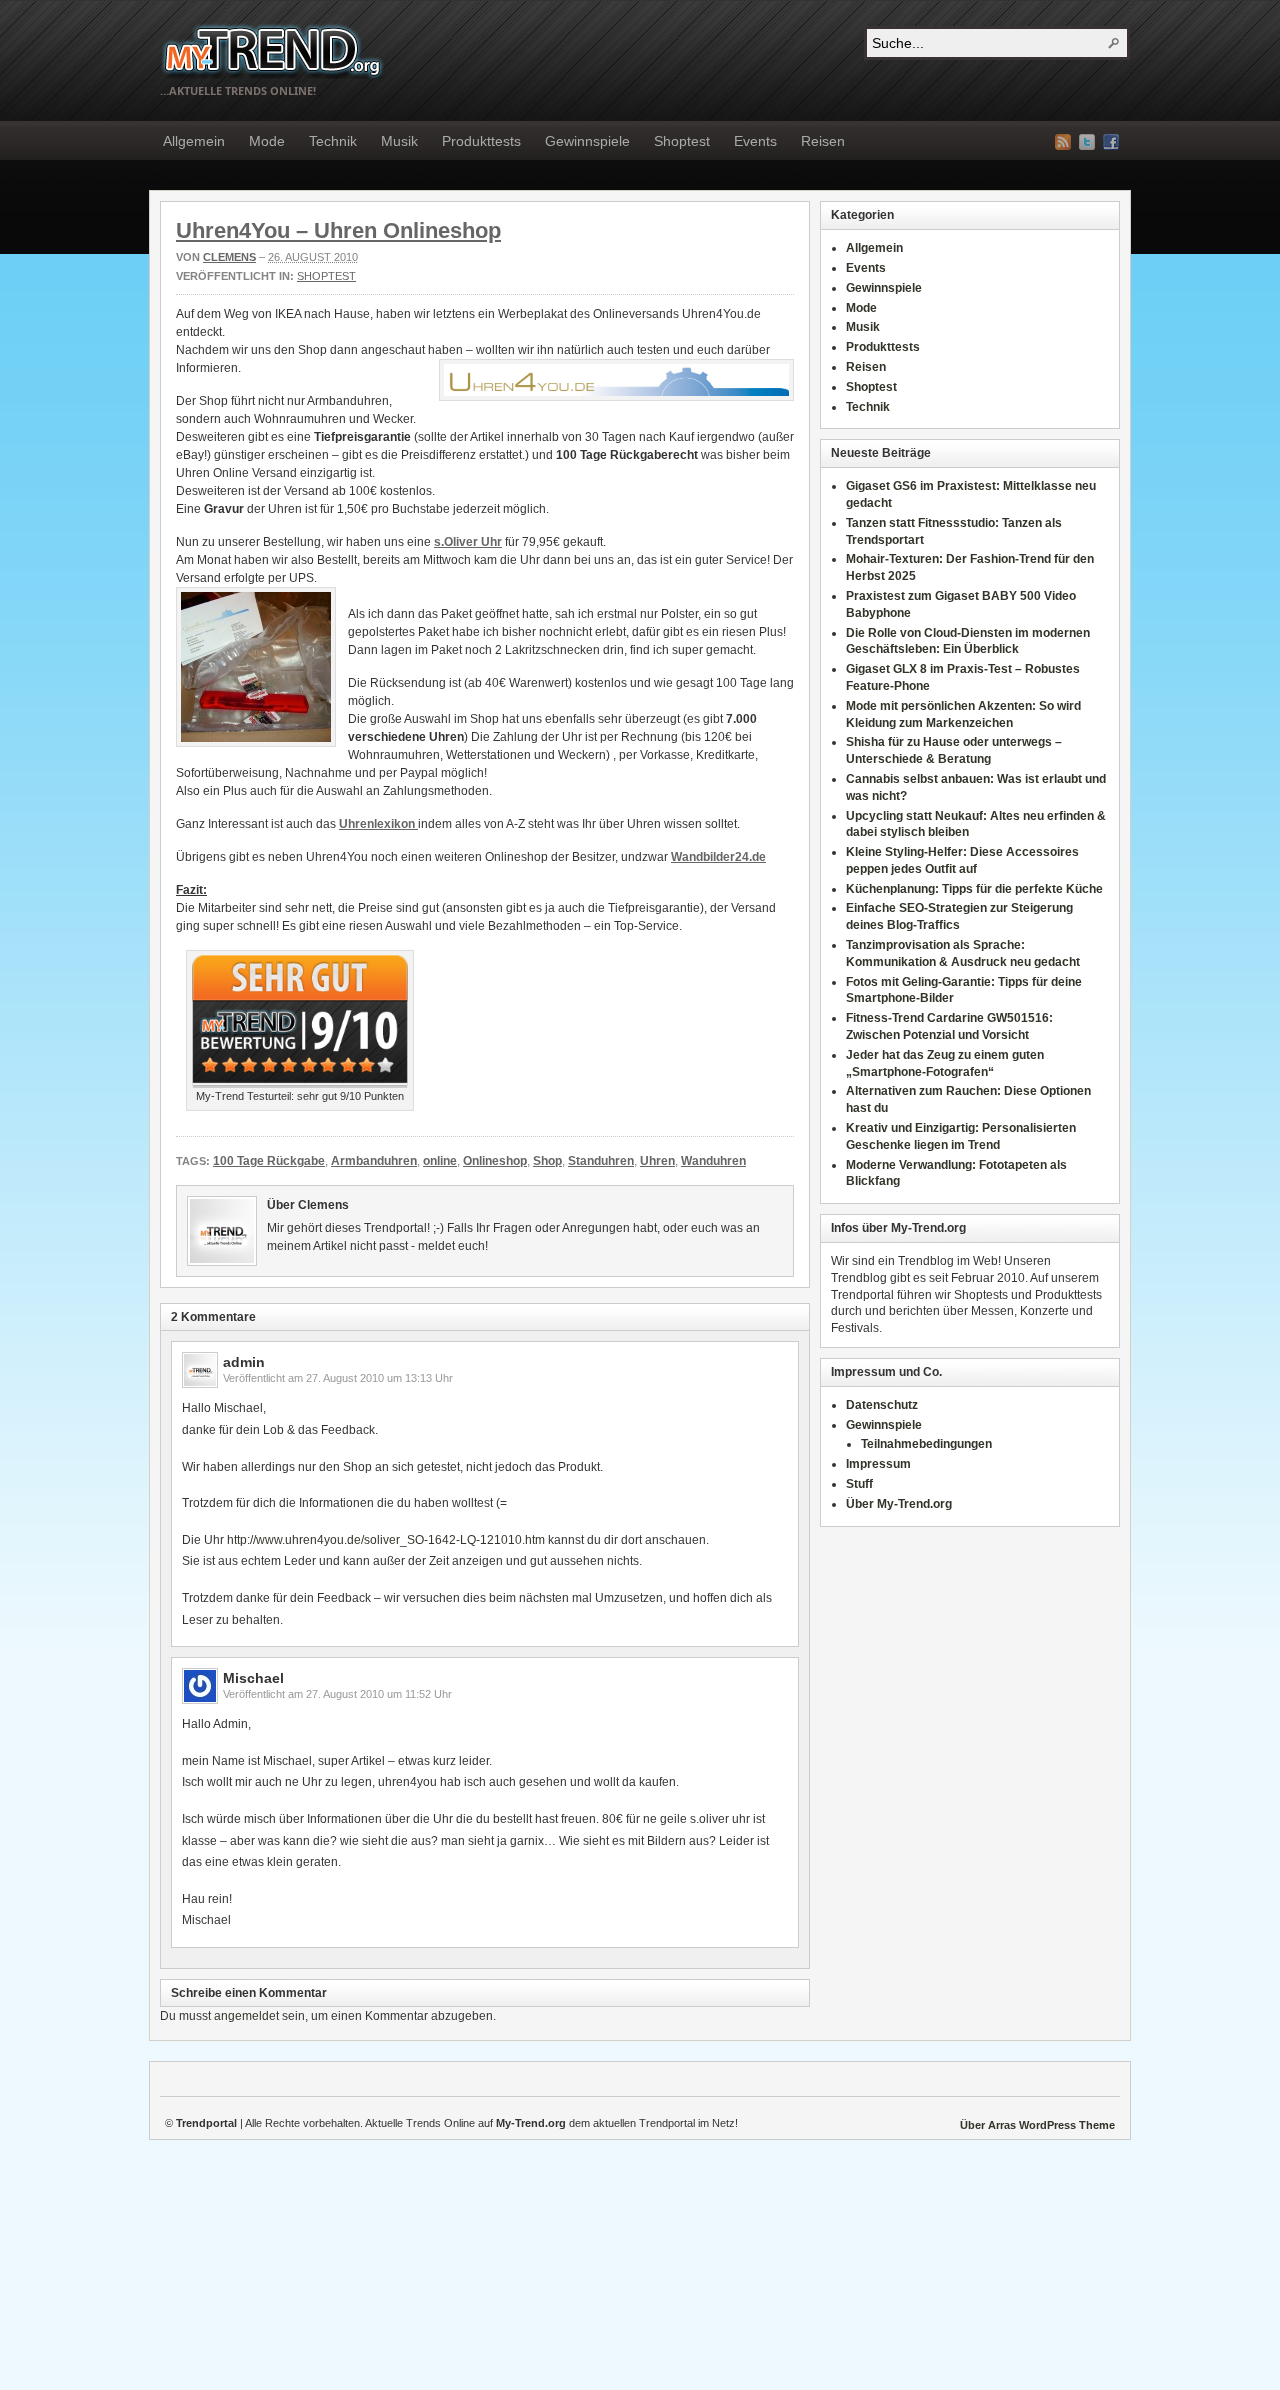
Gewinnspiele (587, 141)
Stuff (859, 1484)
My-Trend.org (272, 50)
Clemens (229, 257)
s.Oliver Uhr (468, 542)
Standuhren (601, 1161)
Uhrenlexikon (378, 824)
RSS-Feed (1063, 142)
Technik (333, 141)
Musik (399, 141)
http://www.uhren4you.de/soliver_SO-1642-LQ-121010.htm (386, 1540)
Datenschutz (882, 1405)
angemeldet (246, 2016)
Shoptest (682, 141)
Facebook (1111, 142)
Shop (547, 1161)
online (440, 1161)
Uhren (657, 1161)
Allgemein (194, 141)
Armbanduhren (374, 1161)
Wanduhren (713, 1161)
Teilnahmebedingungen (926, 1444)
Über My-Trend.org (899, 1504)
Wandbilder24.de (718, 857)
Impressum (878, 1464)
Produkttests (481, 141)
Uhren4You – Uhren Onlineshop (338, 230)
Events (755, 141)
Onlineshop (495, 1161)
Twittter (1087, 142)
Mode (267, 141)
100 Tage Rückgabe (269, 1161)
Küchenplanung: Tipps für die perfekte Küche (974, 889)
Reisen (823, 141)
